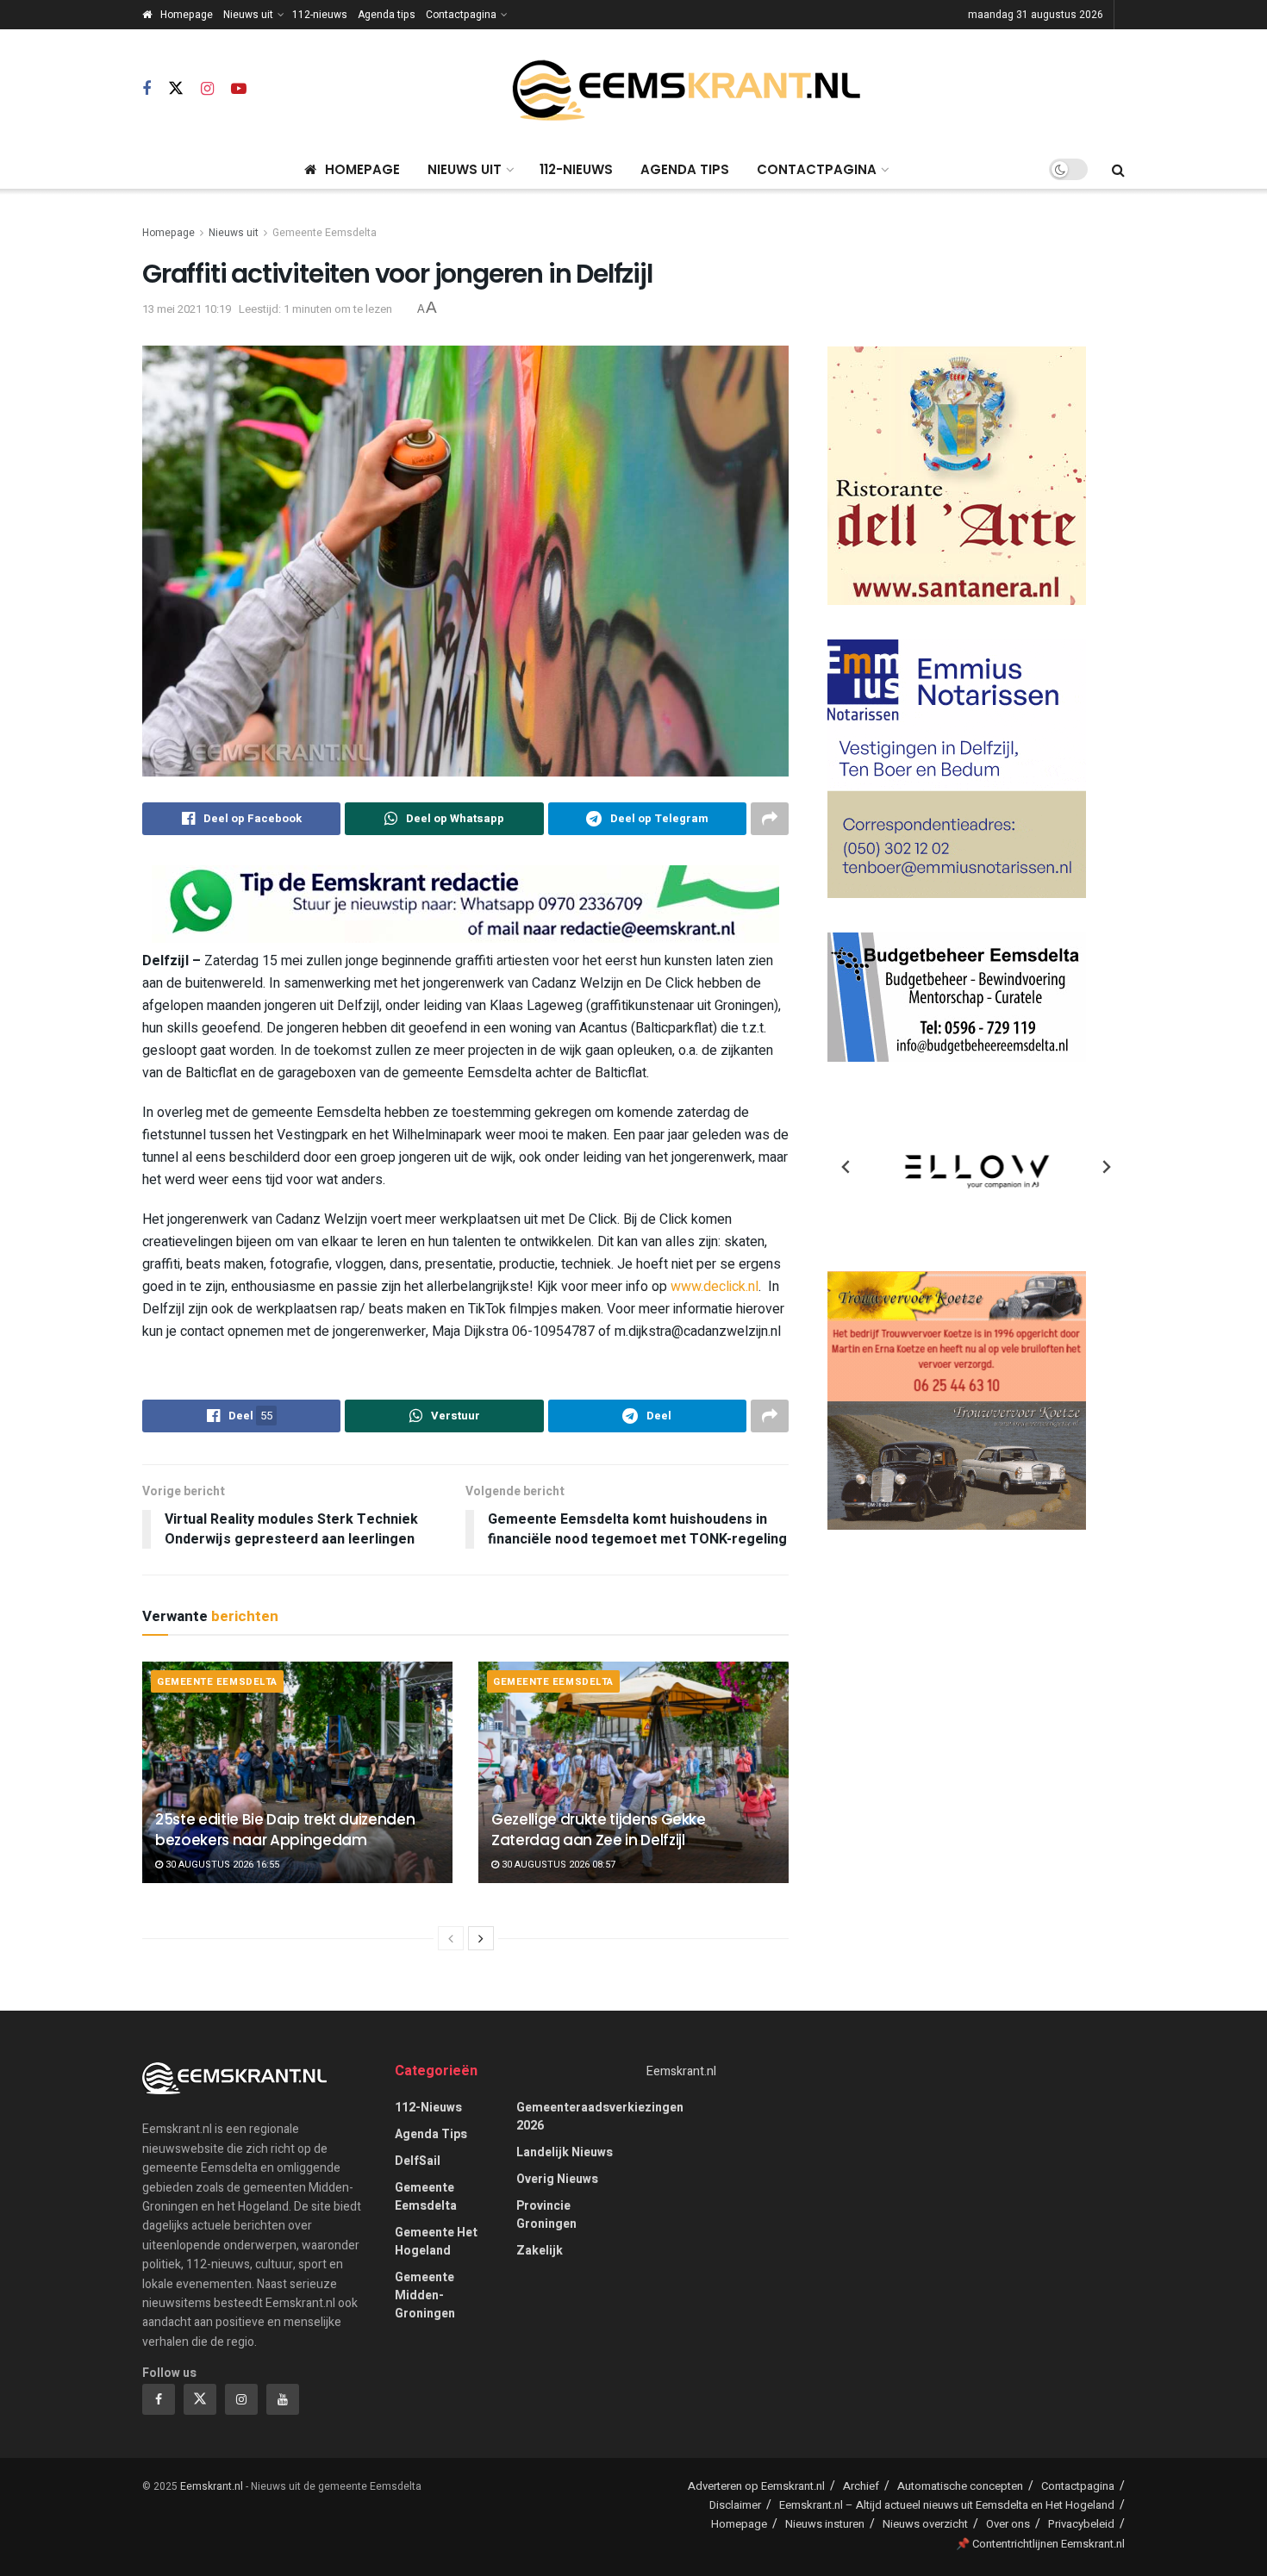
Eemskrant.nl (681, 2071)
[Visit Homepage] (686, 90)
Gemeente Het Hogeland (436, 2242)
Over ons (1008, 2524)
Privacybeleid (1081, 2524)
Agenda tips (387, 15)
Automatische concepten (960, 2486)
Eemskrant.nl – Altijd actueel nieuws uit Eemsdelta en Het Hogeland (947, 2505)
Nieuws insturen (825, 2524)
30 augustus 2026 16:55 (221, 1865)
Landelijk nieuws (565, 2152)
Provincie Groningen (546, 2215)
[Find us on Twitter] (176, 89)
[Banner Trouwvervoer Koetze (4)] (957, 1400)
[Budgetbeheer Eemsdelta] (957, 997)
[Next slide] (1106, 1167)
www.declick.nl (715, 1287)
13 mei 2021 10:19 (187, 309)
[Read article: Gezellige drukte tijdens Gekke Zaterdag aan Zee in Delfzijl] (633, 1772)
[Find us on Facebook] (147, 90)
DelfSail (418, 2161)
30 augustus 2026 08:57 (557, 1865)
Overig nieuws (557, 2179)
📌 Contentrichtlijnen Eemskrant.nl (1040, 2544)
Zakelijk (540, 2251)
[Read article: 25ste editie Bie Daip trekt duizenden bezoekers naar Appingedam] (297, 1772)
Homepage (187, 15)
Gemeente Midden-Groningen (425, 2295)
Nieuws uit (248, 15)
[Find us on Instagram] (207, 90)
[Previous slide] (846, 1167)
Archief (861, 2486)
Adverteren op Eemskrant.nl (756, 2486)
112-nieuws (320, 15)
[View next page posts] (481, 1938)
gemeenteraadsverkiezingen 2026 (600, 2117)
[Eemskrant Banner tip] (465, 904)
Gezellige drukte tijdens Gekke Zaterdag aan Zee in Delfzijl (599, 1830)
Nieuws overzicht (925, 2524)
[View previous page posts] (451, 1938)
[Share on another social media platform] (770, 819)
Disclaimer (735, 2505)
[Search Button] (1118, 170)
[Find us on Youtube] (239, 90)
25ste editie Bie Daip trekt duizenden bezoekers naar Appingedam (285, 1830)
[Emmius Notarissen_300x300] (957, 768)
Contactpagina (461, 15)
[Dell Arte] (957, 475)
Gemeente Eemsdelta (325, 233)
